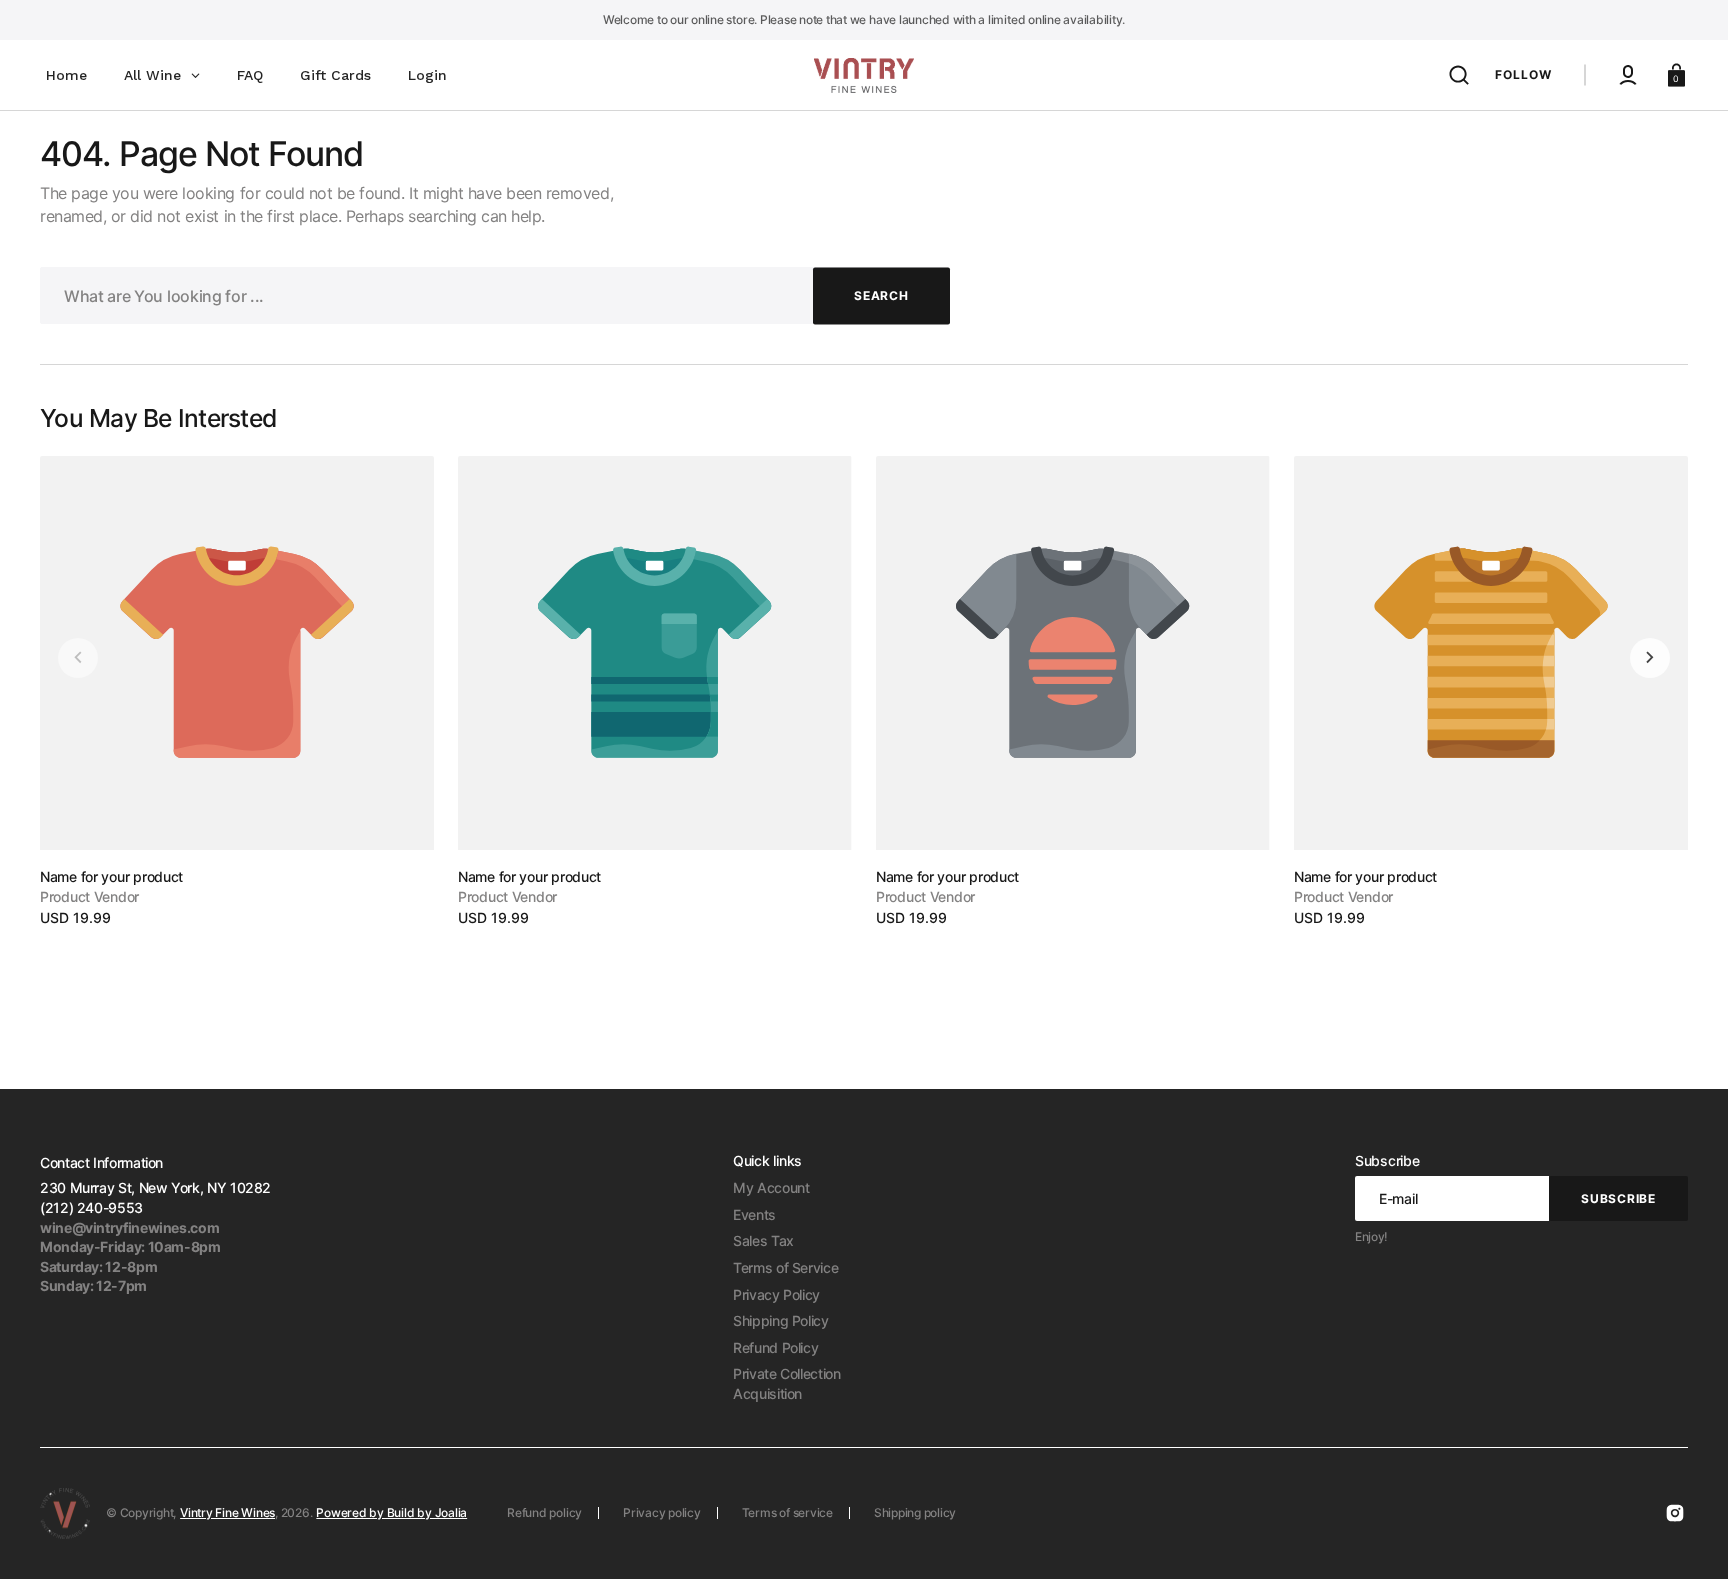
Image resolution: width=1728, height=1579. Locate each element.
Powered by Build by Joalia (391, 1512)
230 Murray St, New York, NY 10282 (155, 1187)
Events (754, 1214)
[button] (1459, 75)
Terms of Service (785, 1267)
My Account (771, 1187)
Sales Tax (763, 1240)
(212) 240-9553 (91, 1207)
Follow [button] (1523, 74)
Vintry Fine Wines (227, 1512)
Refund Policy (775, 1347)
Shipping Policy (781, 1320)
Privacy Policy (776, 1294)
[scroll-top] (1685, 1536)
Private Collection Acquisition (787, 1383)
